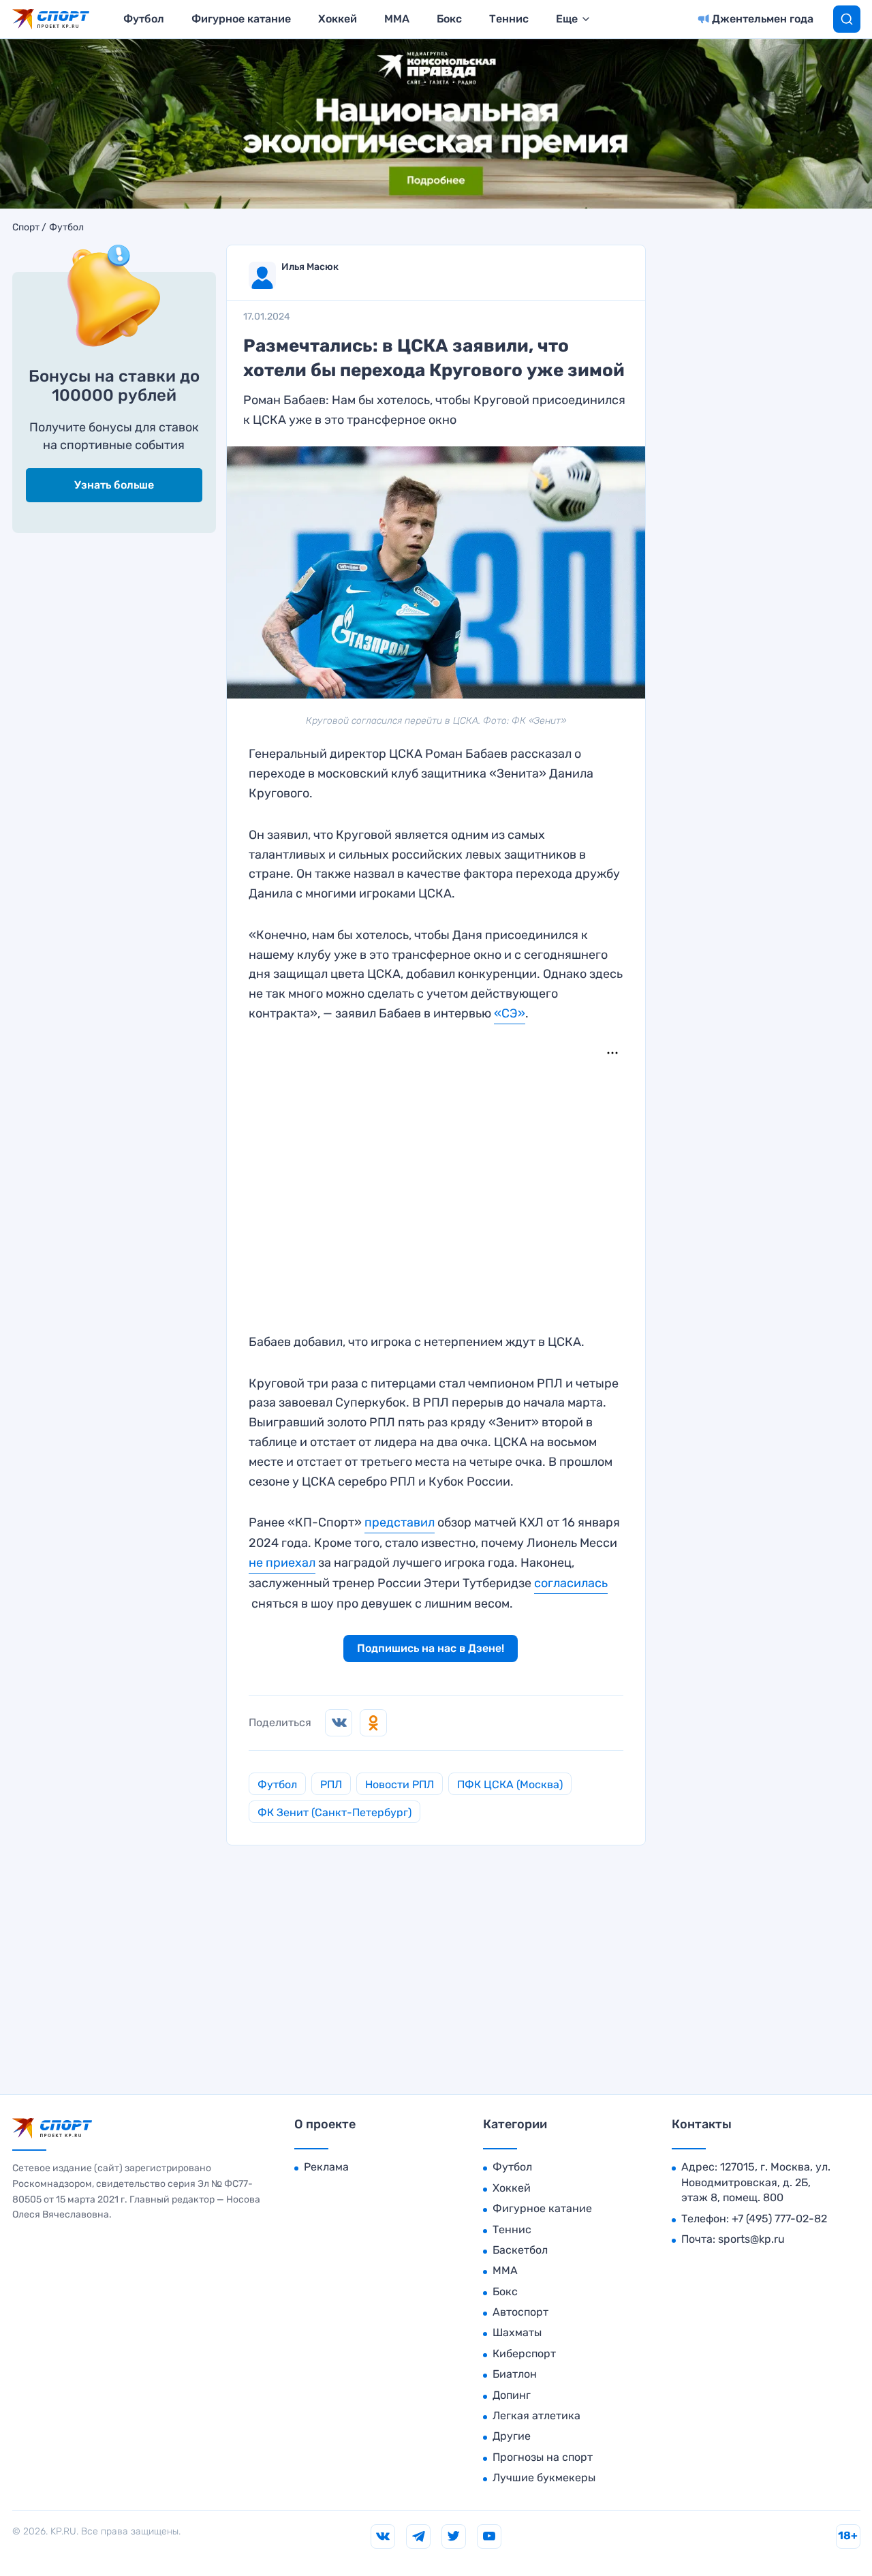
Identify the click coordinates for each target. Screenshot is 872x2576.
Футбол (144, 19)
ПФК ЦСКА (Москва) (510, 1784)
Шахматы (517, 2332)
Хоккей (338, 19)
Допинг (512, 2395)
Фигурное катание (241, 19)
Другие (512, 2436)
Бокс (449, 19)
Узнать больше (114, 485)
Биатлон (515, 2374)
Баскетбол (520, 2250)
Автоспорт (520, 2312)
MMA (397, 19)
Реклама (326, 2167)
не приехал (282, 1563)
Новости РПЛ (400, 1784)
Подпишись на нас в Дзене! (431, 1648)
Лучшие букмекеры (544, 2478)
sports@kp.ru (751, 2239)
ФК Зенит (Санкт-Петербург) (334, 1812)
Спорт (26, 228)
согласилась (571, 1583)
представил (400, 1522)
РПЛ (331, 1784)
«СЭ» (510, 1013)
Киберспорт (524, 2353)
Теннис (509, 19)
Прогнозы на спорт (543, 2457)
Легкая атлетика (536, 2416)
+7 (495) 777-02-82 (779, 2219)
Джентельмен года (763, 19)
